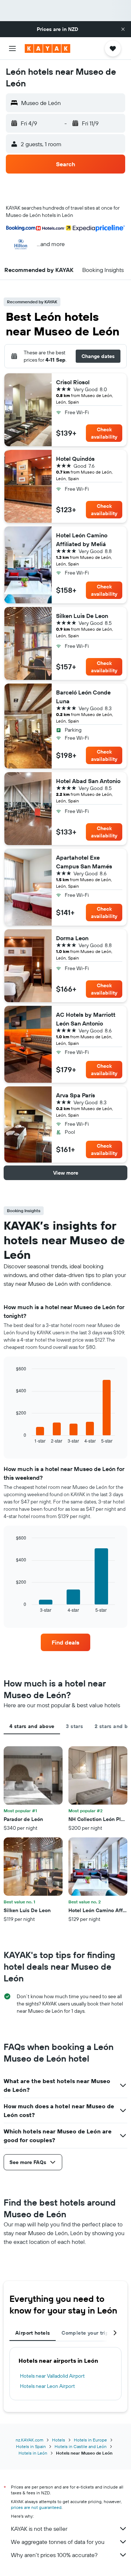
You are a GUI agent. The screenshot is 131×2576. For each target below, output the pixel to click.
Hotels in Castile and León (81, 2446)
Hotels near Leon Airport (47, 2386)
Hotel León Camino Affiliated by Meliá (82, 540)
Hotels (59, 2440)
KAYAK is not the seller (39, 2529)
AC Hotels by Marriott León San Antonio (86, 1019)
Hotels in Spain (31, 2446)
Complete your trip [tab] (85, 2333)
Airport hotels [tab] (33, 2333)
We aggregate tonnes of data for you (58, 2542)
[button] (123, 29)
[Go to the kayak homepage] (47, 48)
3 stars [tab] (74, 1726)
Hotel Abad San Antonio (88, 781)
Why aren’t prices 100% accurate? (54, 2555)
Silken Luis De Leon (82, 616)
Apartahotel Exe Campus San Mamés (84, 862)
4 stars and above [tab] (32, 1726)
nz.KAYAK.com (29, 2440)
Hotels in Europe (90, 2440)
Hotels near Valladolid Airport (52, 2376)
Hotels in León (33, 2453)
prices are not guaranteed (36, 2507)
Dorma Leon (72, 938)
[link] (65, 1642)
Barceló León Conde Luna (83, 697)
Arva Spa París (76, 1095)
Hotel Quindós (75, 459)
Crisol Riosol (73, 382)
